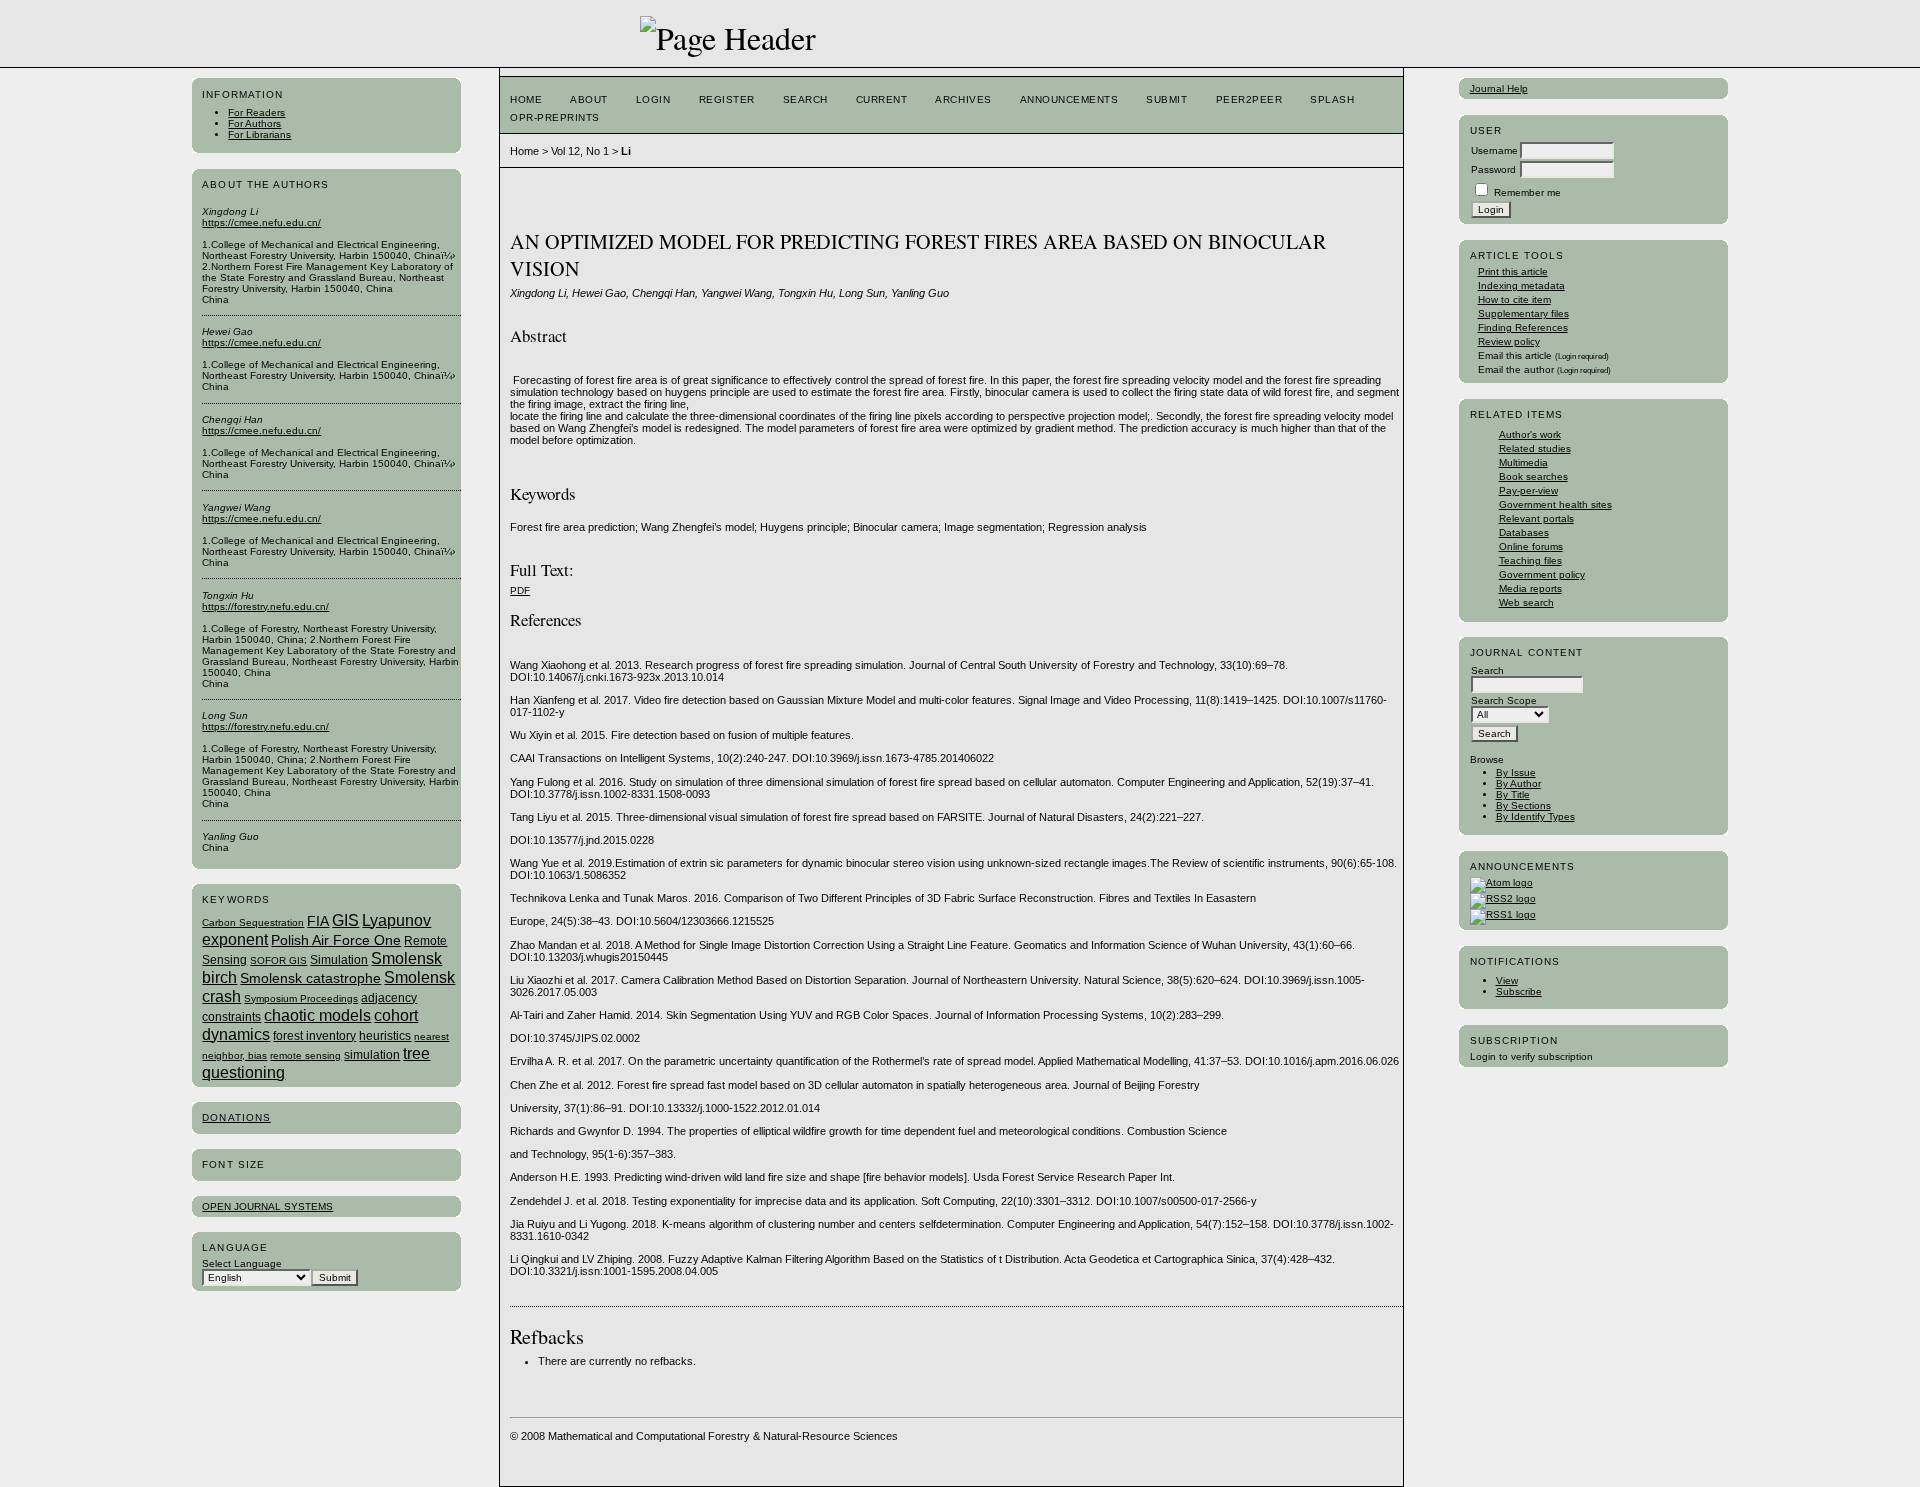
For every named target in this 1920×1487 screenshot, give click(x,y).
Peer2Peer (1249, 99)
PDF (520, 590)
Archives (963, 99)
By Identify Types (1535, 816)
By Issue (1516, 772)
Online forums (1531, 546)
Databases (1524, 532)
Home (526, 99)
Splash (1332, 99)
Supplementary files (1523, 313)
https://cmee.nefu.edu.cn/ (261, 222)
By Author (1518, 783)
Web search (1526, 602)
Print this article (1513, 271)
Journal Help (1499, 88)
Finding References (1523, 327)
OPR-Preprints (555, 117)
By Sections (1523, 805)
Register (727, 99)
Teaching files (1530, 560)
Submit (1166, 99)
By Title (1513, 794)
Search (805, 99)
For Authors (254, 123)
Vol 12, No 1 (580, 151)
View (1507, 980)
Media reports (1530, 588)
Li (626, 151)
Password (1493, 169)
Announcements (1069, 99)
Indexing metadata (1521, 285)
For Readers (256, 112)
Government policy (1542, 574)
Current (882, 99)
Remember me (1527, 192)
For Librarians (259, 134)
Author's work (1530, 434)
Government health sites (1555, 504)
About (589, 99)
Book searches (1533, 476)
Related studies (1535, 448)
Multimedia (1523, 462)
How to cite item (1514, 299)
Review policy (1509, 341)
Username (1494, 150)
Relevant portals (1536, 518)
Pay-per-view (1528, 490)
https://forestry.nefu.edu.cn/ (265, 606)
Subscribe (1519, 991)
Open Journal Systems (267, 1206)
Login (653, 99)
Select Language (242, 1263)
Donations (236, 1117)
